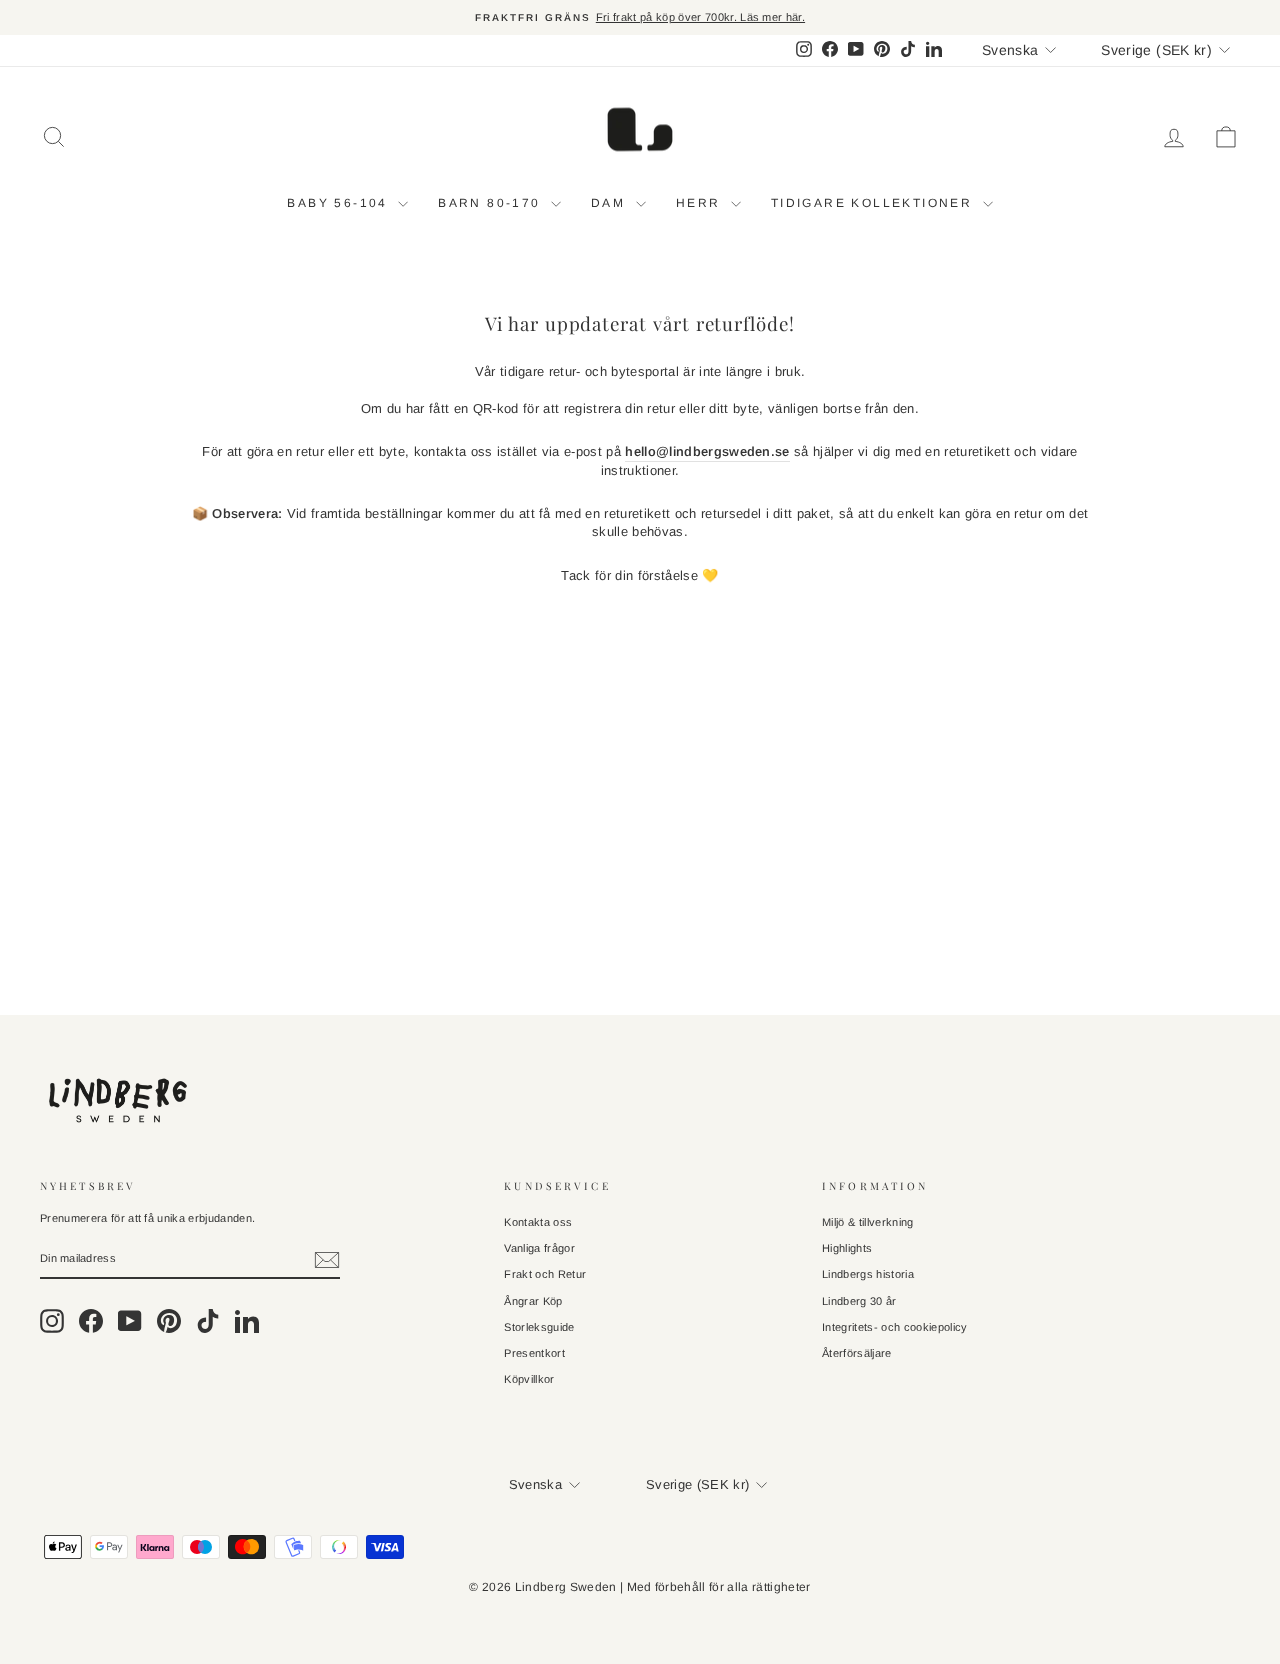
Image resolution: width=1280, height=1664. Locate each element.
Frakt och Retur (545, 1274)
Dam (611, 203)
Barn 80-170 (492, 203)
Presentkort (534, 1353)
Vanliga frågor (539, 1248)
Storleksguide (539, 1327)
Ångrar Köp (533, 1301)
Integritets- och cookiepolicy (894, 1327)
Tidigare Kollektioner (874, 203)
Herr (701, 203)
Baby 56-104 (340, 203)
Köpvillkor (529, 1379)
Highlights (847, 1248)
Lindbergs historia (868, 1274)
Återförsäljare (857, 1353)
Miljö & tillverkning (868, 1222)
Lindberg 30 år (859, 1301)
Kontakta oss (538, 1222)
